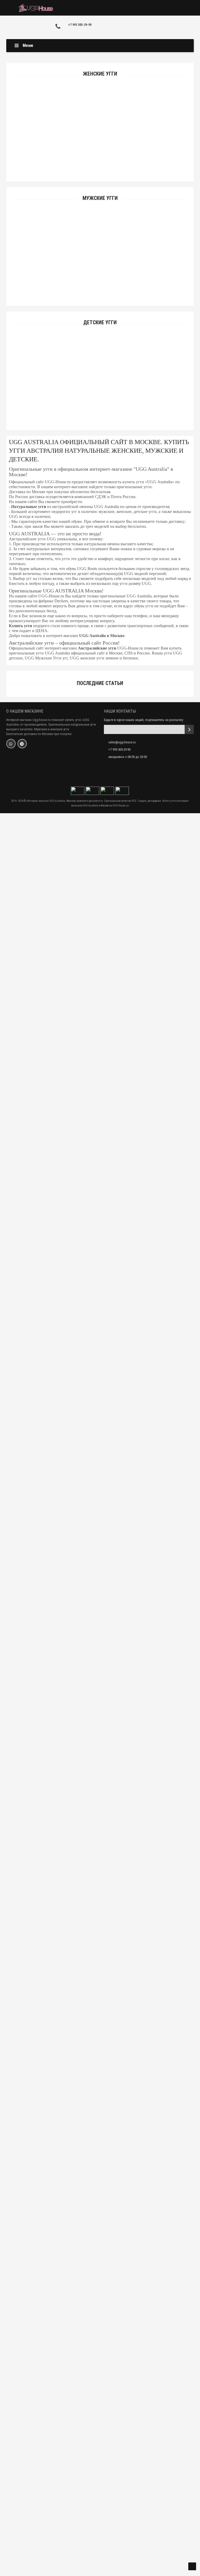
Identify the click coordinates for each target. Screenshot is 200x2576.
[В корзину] (88, 158)
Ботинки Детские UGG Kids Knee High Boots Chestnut (100, 1072)
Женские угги (100, 74)
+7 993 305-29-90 (80, 25)
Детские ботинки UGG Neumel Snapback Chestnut (100, 989)
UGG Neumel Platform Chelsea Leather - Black (100, 1235)
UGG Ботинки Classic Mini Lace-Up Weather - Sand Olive (100, 1317)
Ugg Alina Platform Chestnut (100, 2058)
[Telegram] (22, 744)
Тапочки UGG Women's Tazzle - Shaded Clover (100, 1894)
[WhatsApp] (11, 744)
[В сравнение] (112, 158)
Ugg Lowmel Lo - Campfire (100, 2470)
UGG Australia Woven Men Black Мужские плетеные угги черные (100, 289)
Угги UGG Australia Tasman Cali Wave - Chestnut (100, 1564)
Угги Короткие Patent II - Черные (100, 164)
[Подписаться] (189, 729)
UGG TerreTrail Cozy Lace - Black (100, 2553)
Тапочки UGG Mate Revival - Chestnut (100, 1400)
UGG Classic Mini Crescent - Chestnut (100, 2223)
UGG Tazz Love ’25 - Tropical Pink (100, 2306)
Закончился (100, 277)
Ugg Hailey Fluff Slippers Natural (100, 1729)
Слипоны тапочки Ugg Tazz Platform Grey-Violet (100, 1976)
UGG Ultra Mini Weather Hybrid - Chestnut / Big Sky (100, 2388)
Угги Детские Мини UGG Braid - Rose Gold (100, 825)
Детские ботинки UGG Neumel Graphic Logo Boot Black (100, 907)
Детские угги (100, 323)
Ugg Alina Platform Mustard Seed (100, 2141)
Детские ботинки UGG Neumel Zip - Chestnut (100, 1154)
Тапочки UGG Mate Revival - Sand (100, 1482)
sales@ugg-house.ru (122, 742)
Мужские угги (100, 198)
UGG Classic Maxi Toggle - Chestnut (100, 1647)
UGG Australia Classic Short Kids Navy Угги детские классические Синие (100, 413)
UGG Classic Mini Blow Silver (100, 1811)
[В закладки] (100, 158)
